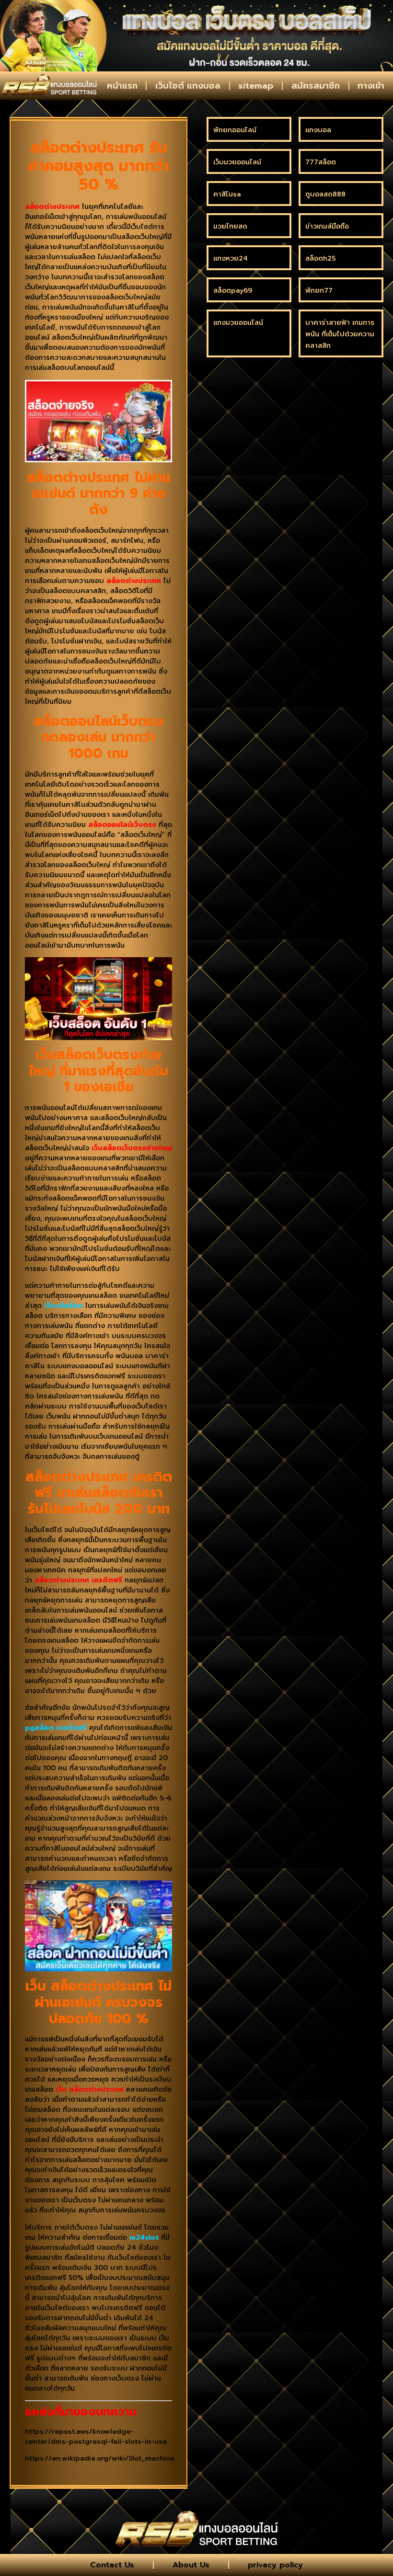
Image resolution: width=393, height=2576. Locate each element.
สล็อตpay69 (233, 291)
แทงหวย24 (231, 258)
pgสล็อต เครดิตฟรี (56, 1728)
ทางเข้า (371, 86)
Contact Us (112, 2565)
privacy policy (275, 2565)
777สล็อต (321, 162)
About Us (191, 2565)
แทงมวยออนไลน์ (238, 323)
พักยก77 (319, 291)
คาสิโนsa (227, 194)
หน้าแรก (122, 86)
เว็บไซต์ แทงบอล (188, 86)
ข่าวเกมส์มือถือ (327, 226)
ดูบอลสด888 (325, 194)
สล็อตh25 (320, 258)
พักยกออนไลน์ (235, 130)
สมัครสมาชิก (316, 86)
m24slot (144, 2238)
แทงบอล (318, 130)
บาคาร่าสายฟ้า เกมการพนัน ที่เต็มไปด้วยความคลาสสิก (340, 334)
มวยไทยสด (230, 226)
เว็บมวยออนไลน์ (237, 162)
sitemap (256, 86)
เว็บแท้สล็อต (64, 1306)
